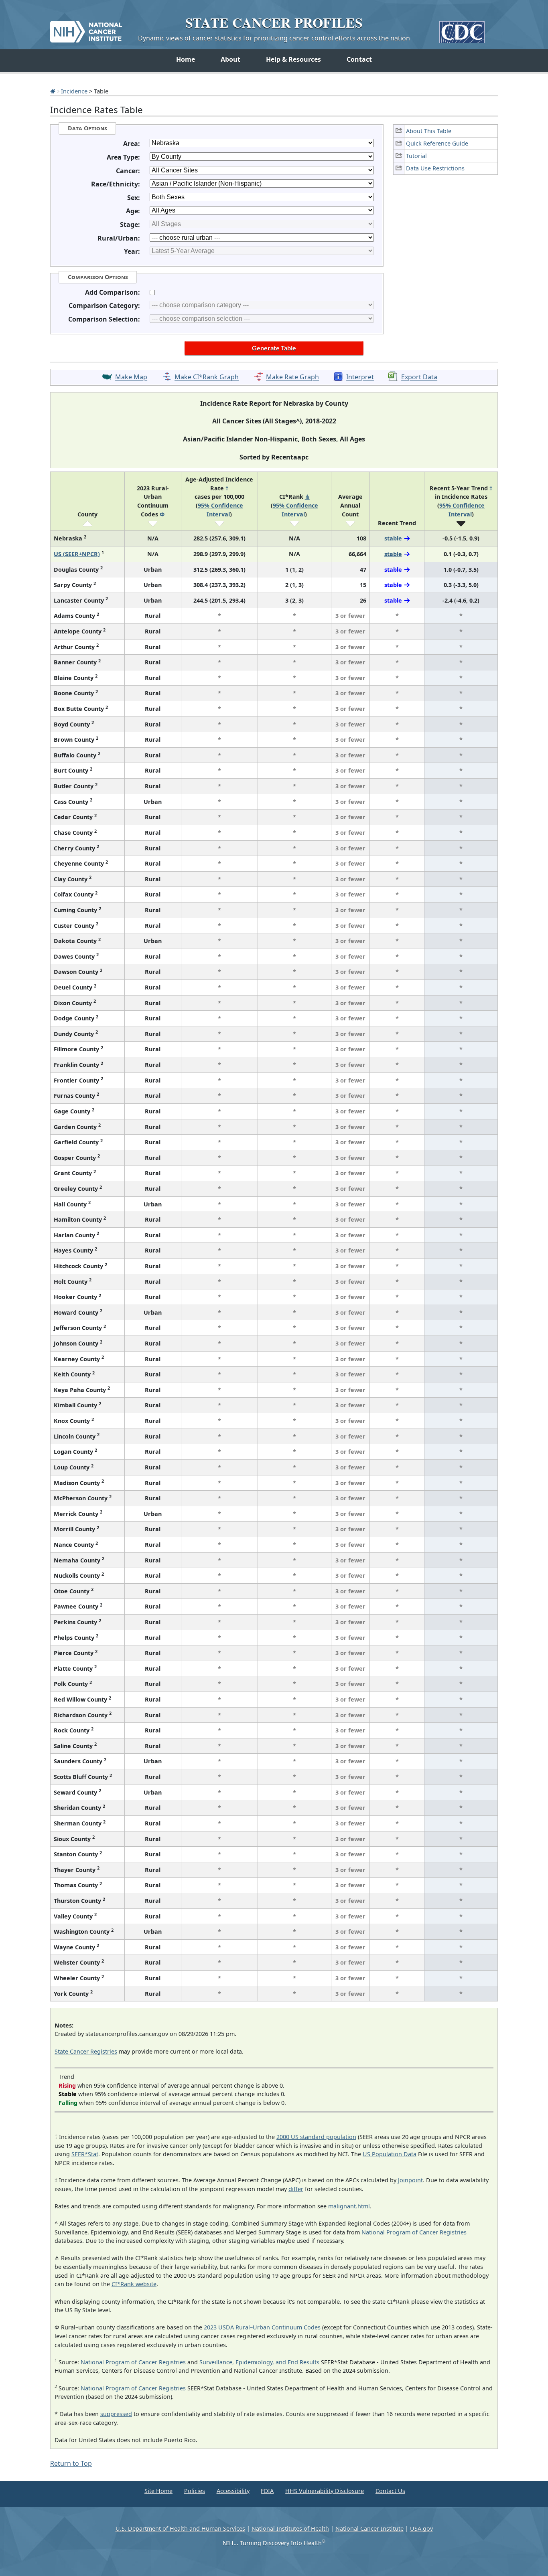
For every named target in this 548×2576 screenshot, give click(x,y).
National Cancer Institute (369, 2528)
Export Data (419, 377)
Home (186, 59)
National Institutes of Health (290, 2528)
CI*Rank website (134, 2284)
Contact (359, 59)
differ (296, 2189)
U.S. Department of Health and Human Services (180, 2528)
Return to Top (71, 2463)
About (230, 59)
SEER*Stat (85, 2154)
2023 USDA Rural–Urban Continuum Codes (262, 2327)
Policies (195, 2491)
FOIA (267, 2491)
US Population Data (390, 2154)
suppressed (116, 2414)
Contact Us (390, 2491)
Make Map (131, 377)
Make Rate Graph (292, 377)
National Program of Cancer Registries (414, 2232)
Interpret (360, 377)
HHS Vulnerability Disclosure (325, 2491)
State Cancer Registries (86, 2051)
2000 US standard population (316, 2137)
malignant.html (349, 2206)
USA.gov (421, 2528)
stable (393, 538)
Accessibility (233, 2491)
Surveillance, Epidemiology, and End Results (259, 2362)
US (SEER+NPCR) (77, 554)
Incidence (74, 91)
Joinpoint (410, 2180)
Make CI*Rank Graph (207, 377)
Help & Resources (293, 59)
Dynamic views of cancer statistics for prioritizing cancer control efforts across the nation (274, 38)
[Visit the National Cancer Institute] (86, 28)
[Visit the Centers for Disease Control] (462, 29)
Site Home (158, 2491)
